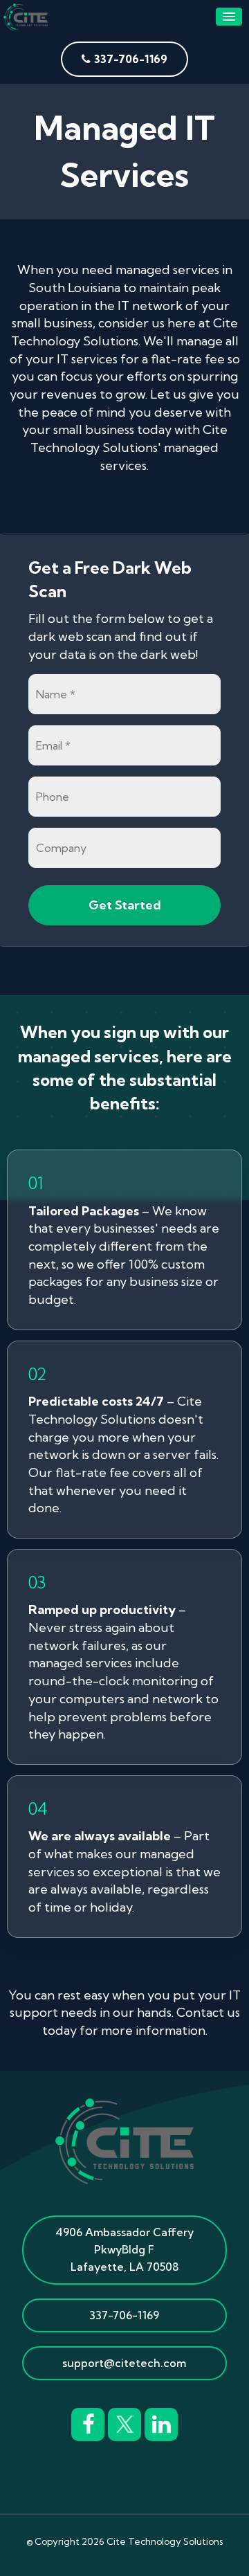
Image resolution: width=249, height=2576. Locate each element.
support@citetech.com (124, 2363)
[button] (229, 17)
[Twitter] (124, 2422)
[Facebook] (88, 2422)
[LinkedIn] (161, 2422)
